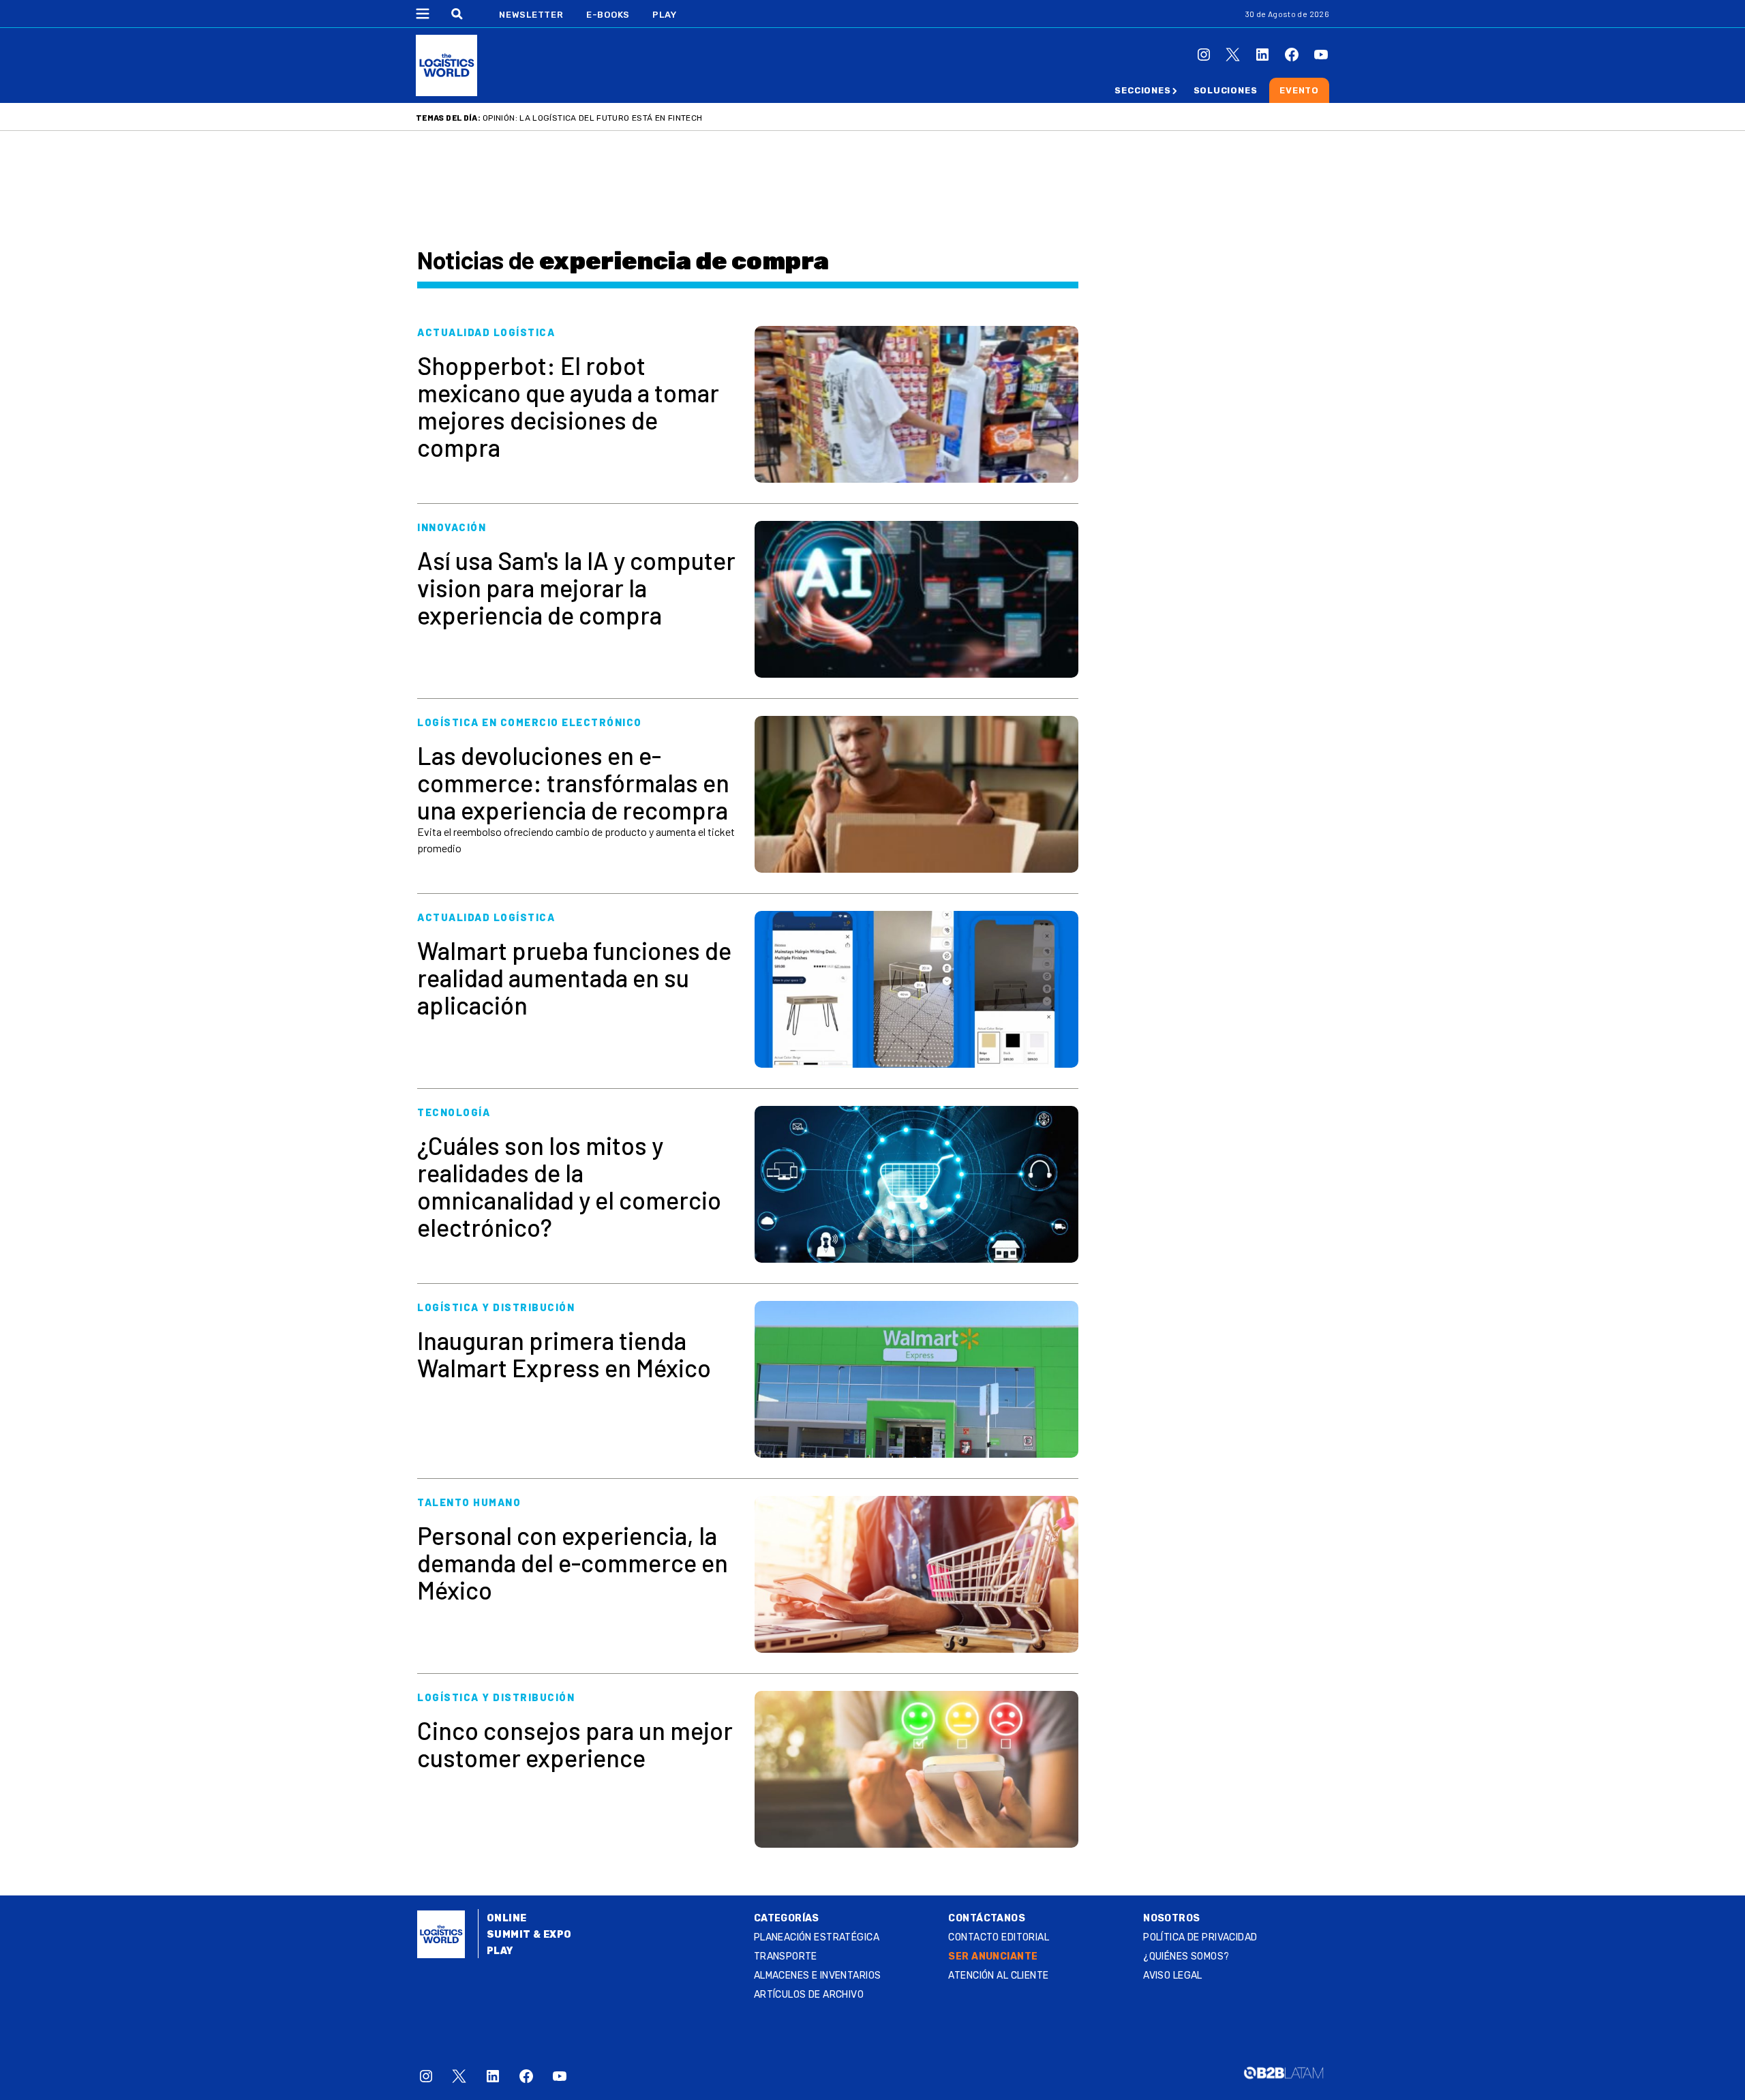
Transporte (786, 1956)
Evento (1299, 90)
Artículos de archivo (809, 1995)
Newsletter (531, 15)
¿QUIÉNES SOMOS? (1186, 1956)
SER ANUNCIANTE (993, 1956)
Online (507, 1918)
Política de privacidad (1200, 1937)
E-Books (608, 15)
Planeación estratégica (817, 1937)
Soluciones (1226, 90)
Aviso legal (1173, 1976)
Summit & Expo (529, 1935)
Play (664, 15)
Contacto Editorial (999, 1937)
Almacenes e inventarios (818, 1976)
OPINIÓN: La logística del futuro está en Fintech (592, 118)
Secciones (1142, 90)
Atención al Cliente (998, 1976)
